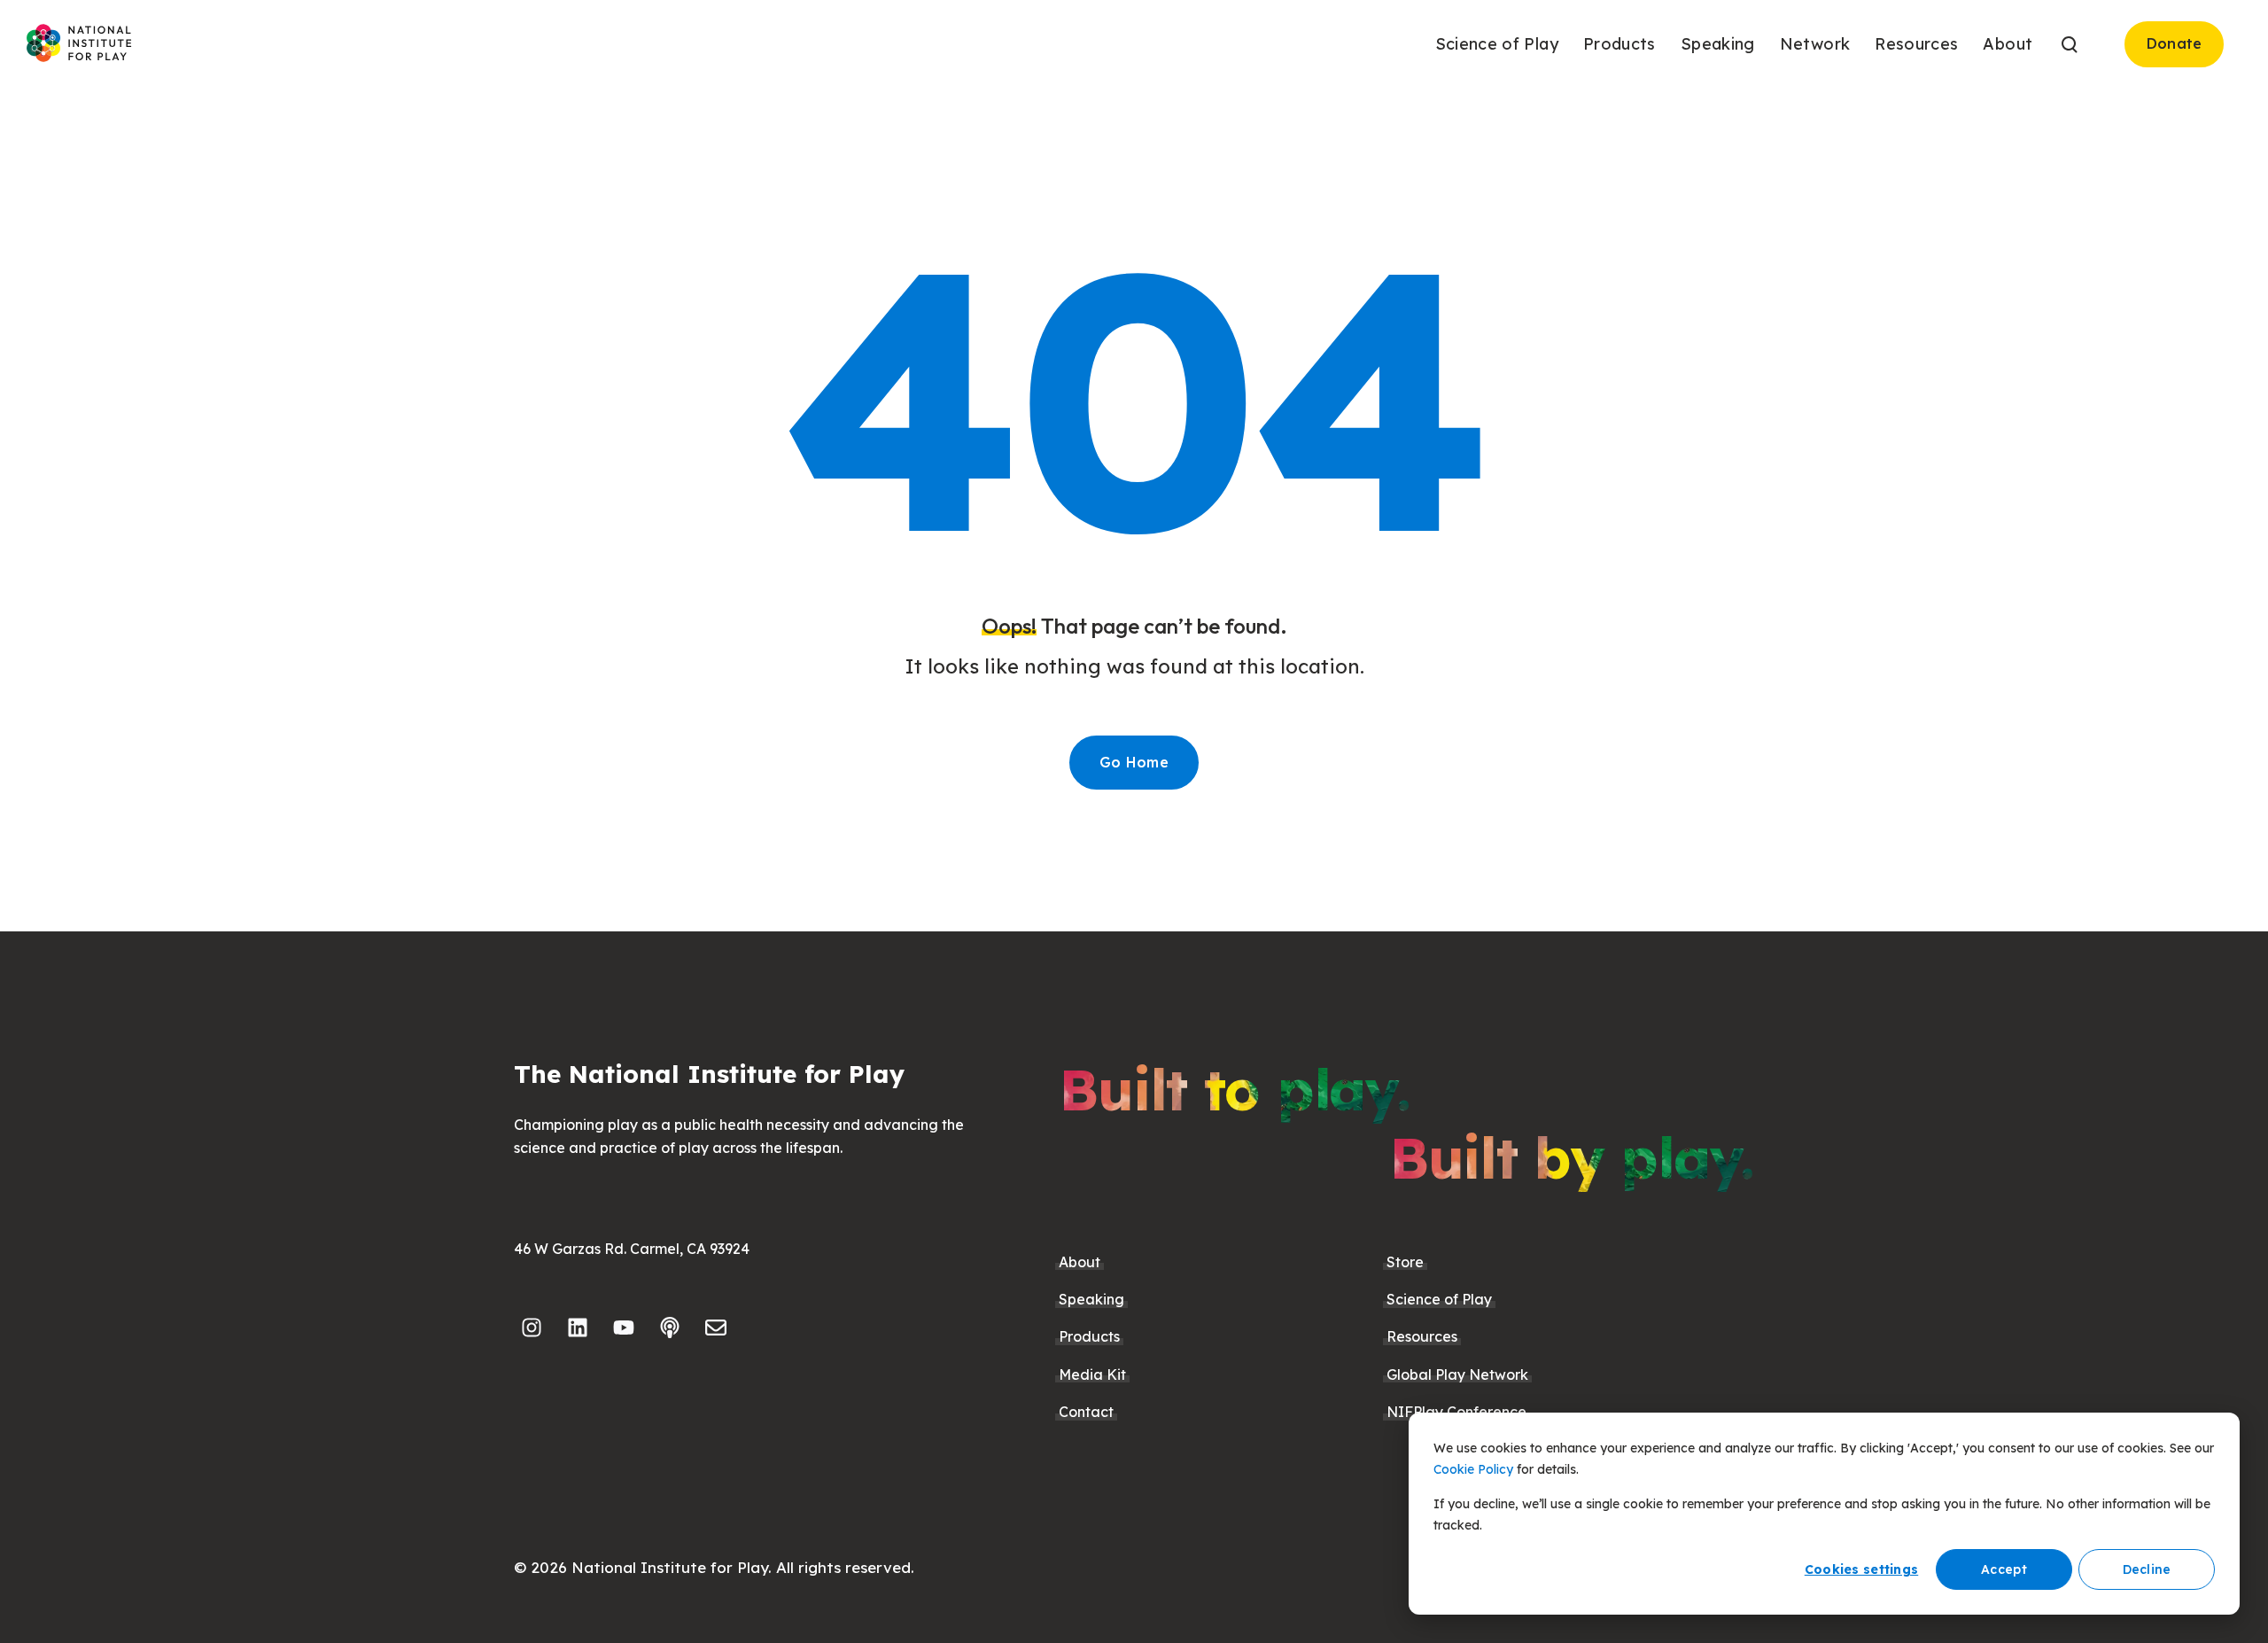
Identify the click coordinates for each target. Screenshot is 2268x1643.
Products (1089, 1336)
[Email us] (716, 1328)
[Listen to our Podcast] (670, 1328)
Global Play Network (1457, 1374)
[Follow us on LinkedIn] (578, 1328)
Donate (2175, 43)
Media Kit (1092, 1374)
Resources (1422, 1336)
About (1080, 1262)
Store (1405, 1262)
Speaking (1091, 1299)
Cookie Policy (1473, 1469)
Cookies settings (1861, 1569)
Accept (2004, 1569)
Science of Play (1439, 1299)
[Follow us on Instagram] (532, 1328)
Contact (1086, 1412)
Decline (2147, 1569)
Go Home (1134, 762)
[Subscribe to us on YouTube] (624, 1328)
